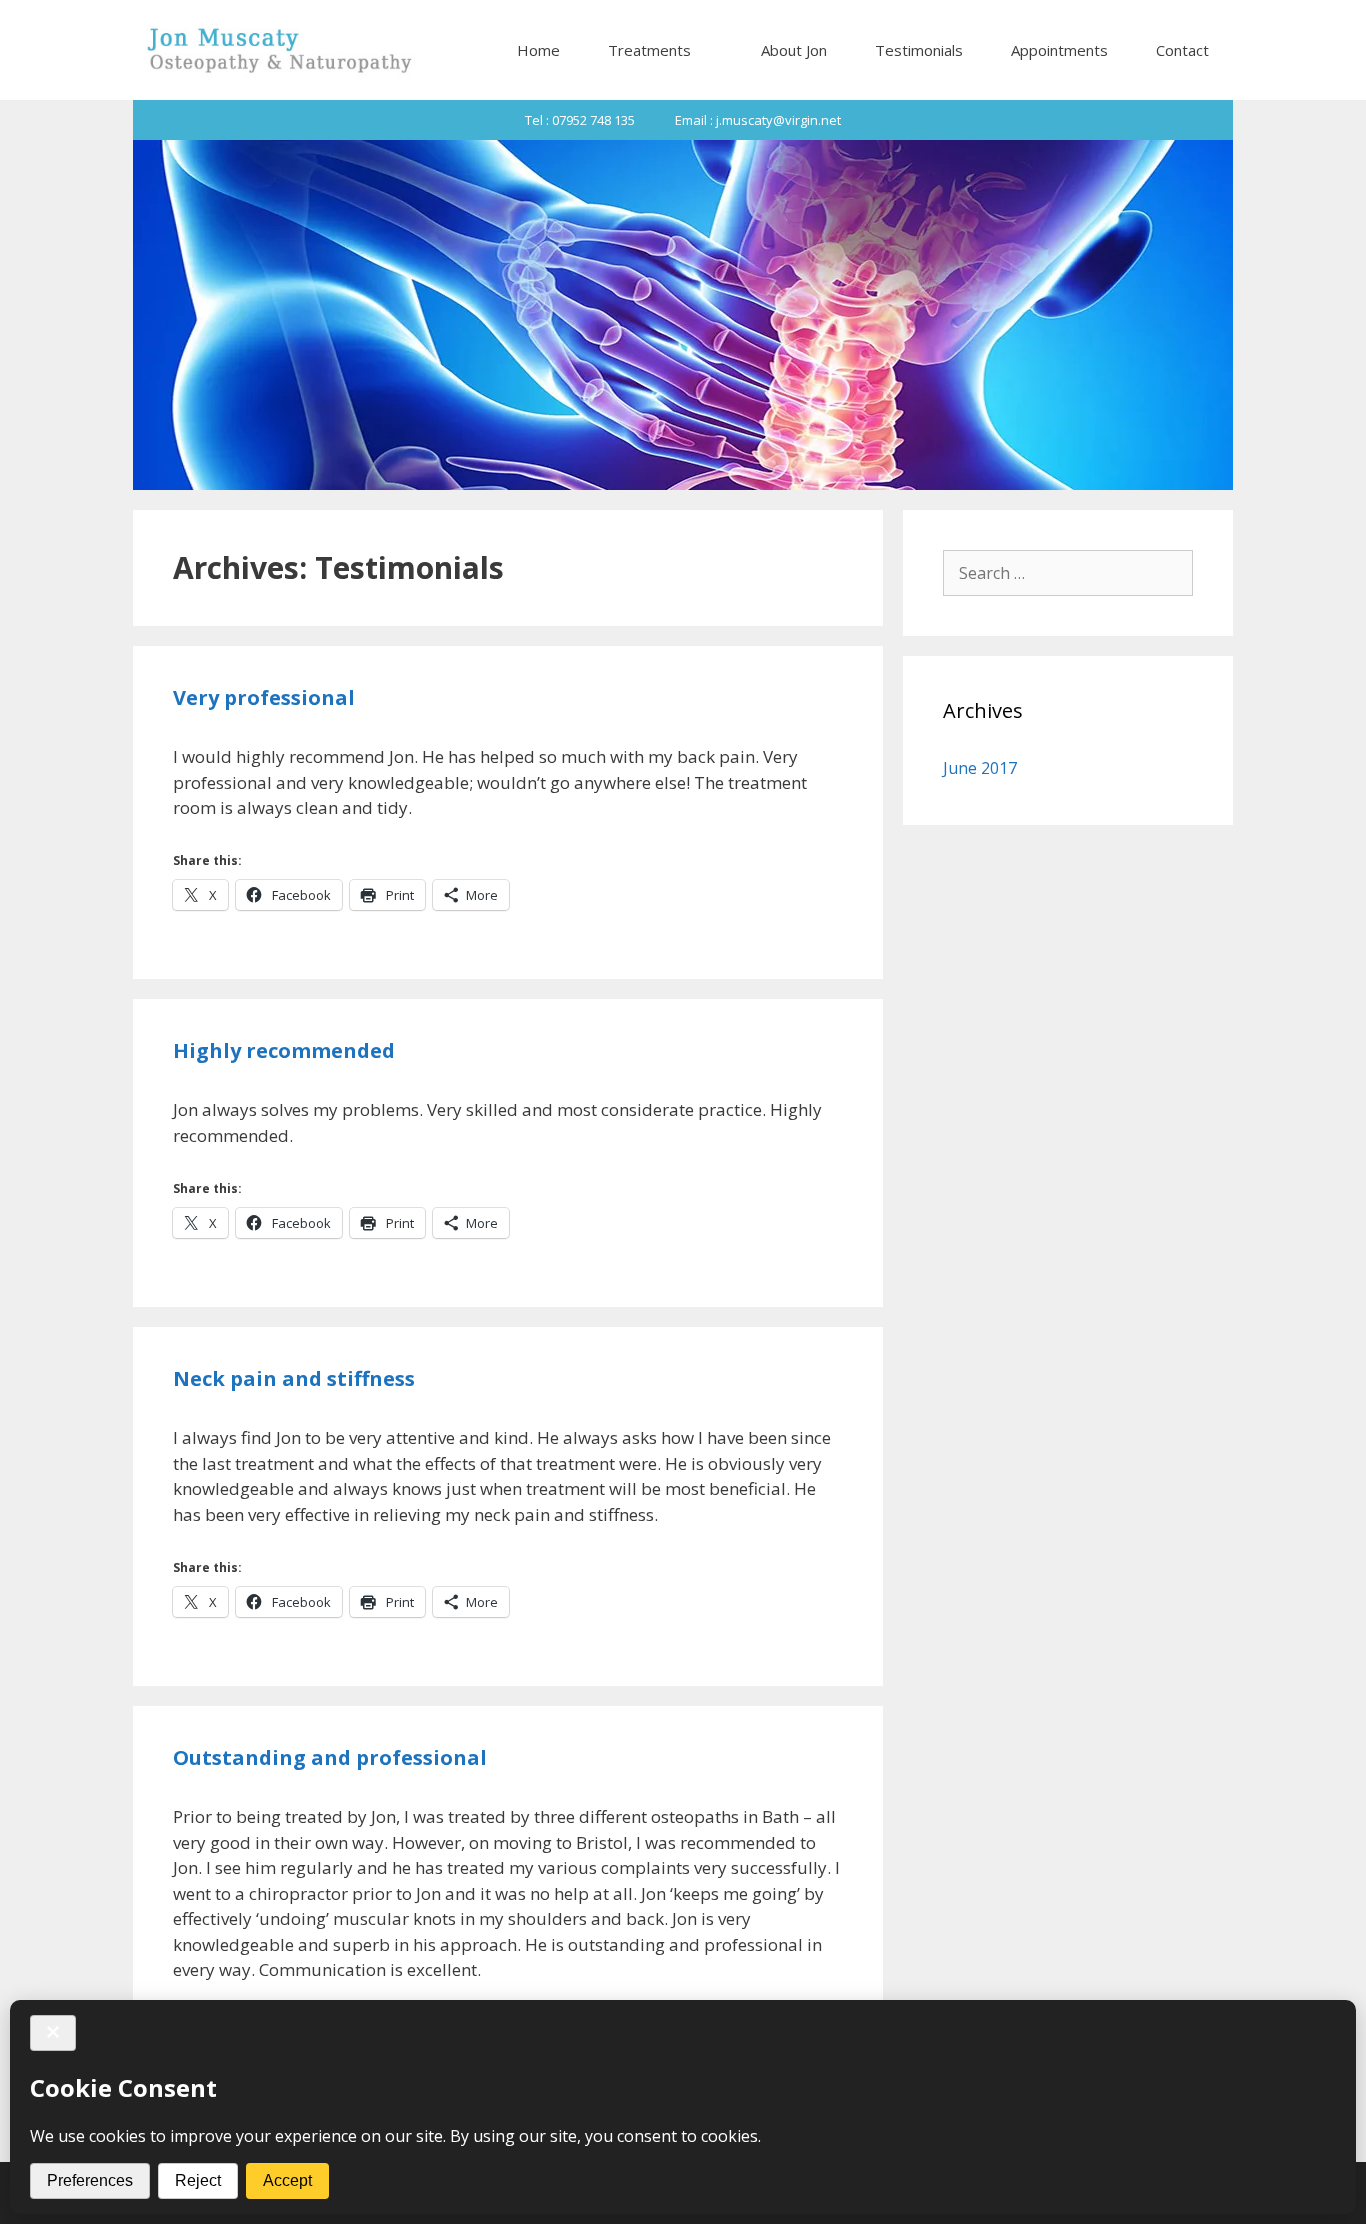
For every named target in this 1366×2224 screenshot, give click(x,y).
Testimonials (919, 50)
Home (538, 50)
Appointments (1059, 50)
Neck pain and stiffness (294, 1378)
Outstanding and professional (330, 1757)
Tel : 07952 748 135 (580, 120)
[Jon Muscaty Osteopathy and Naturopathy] (278, 50)
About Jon (794, 50)
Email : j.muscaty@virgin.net (758, 120)
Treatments (649, 50)
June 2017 (980, 768)
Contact (1182, 50)
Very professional (264, 697)
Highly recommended (284, 1050)
